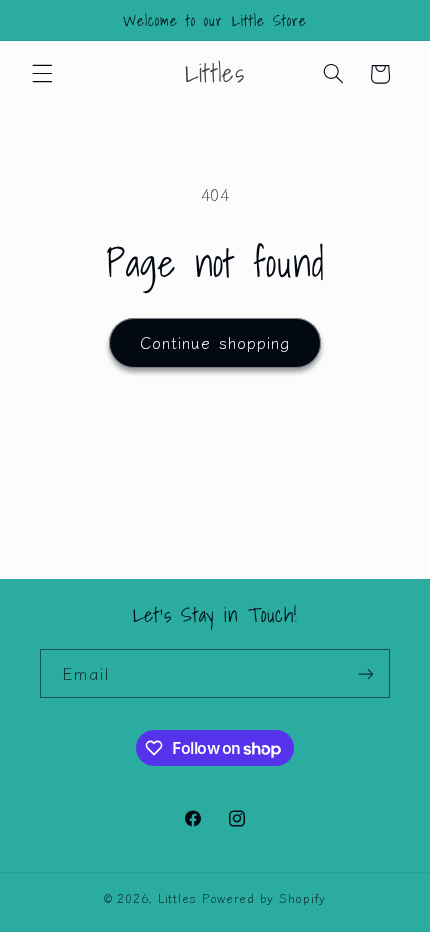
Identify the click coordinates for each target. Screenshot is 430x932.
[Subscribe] (366, 673)
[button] (42, 74)
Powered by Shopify (264, 898)
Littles (177, 898)
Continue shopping (215, 342)
